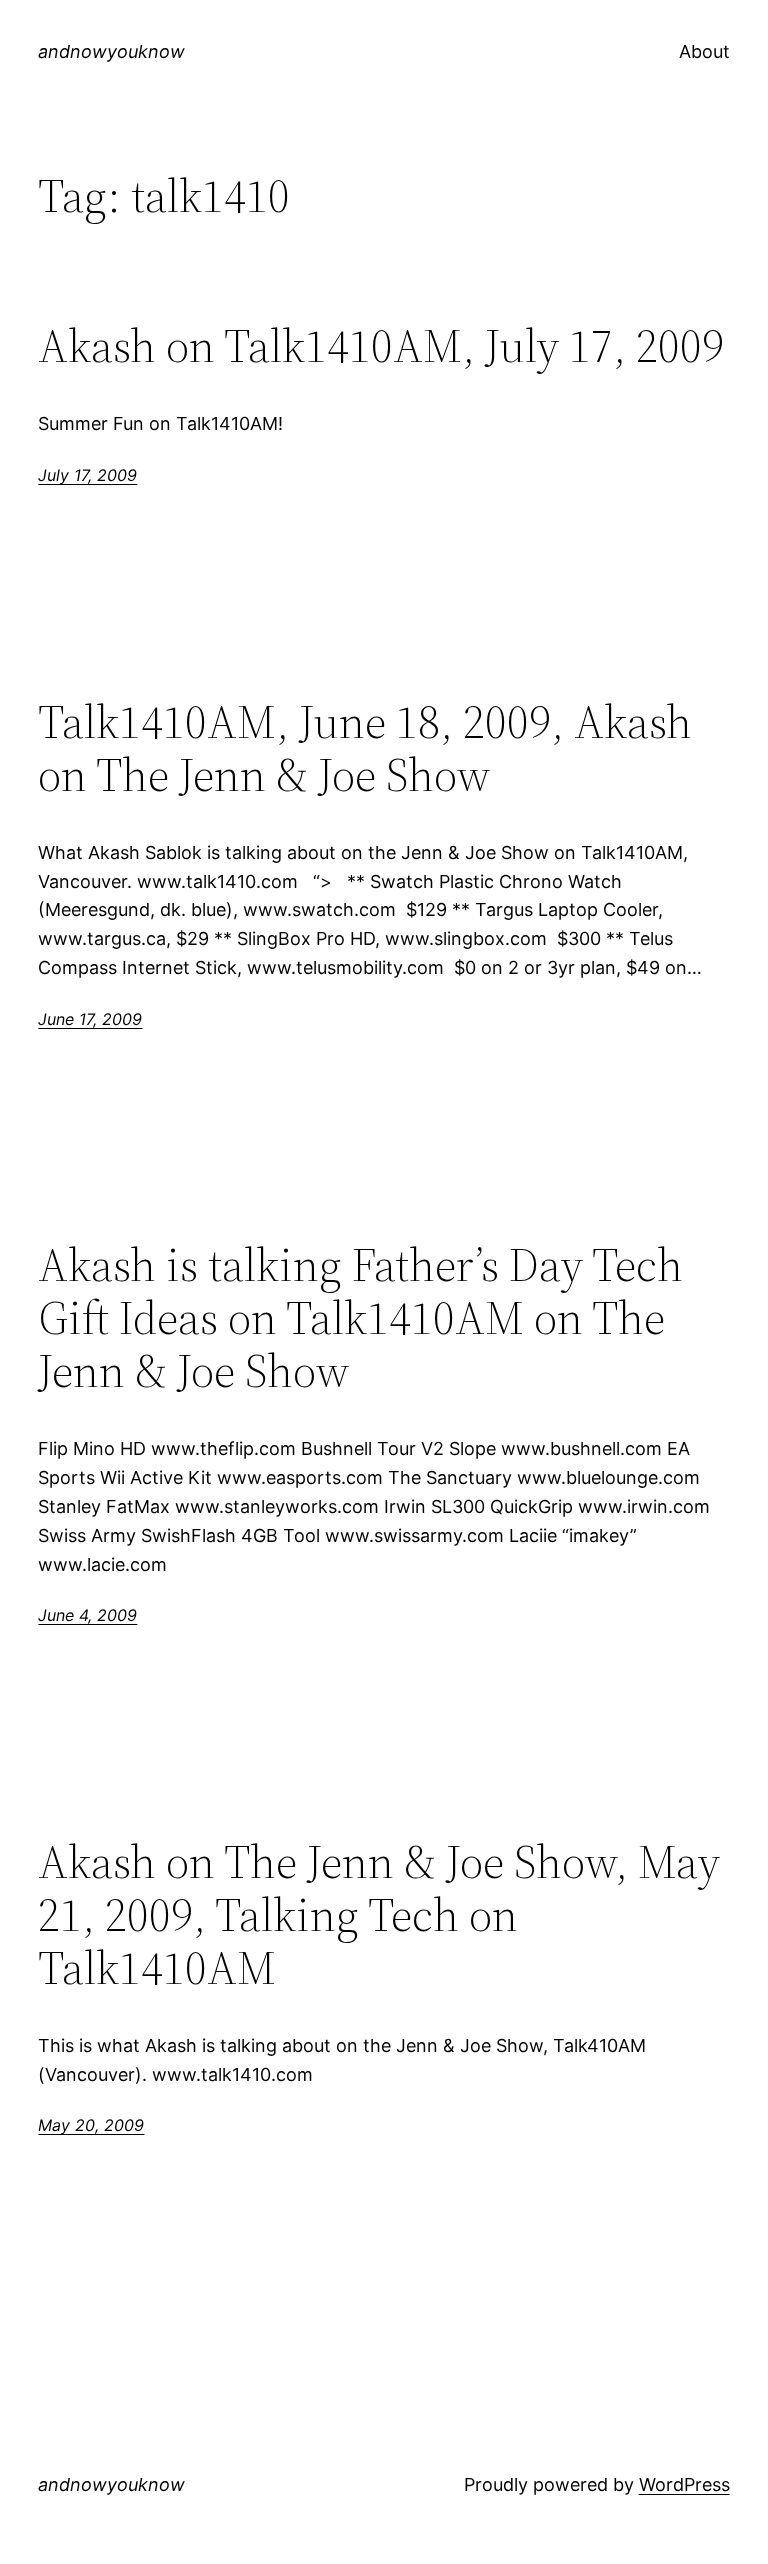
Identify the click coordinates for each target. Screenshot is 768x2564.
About (704, 51)
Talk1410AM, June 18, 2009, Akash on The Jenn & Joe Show (365, 748)
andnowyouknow (111, 51)
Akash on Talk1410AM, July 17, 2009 (381, 345)
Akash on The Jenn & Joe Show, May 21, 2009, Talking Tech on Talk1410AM (379, 1914)
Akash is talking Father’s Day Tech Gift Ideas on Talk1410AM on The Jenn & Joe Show (360, 1317)
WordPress (684, 2484)
